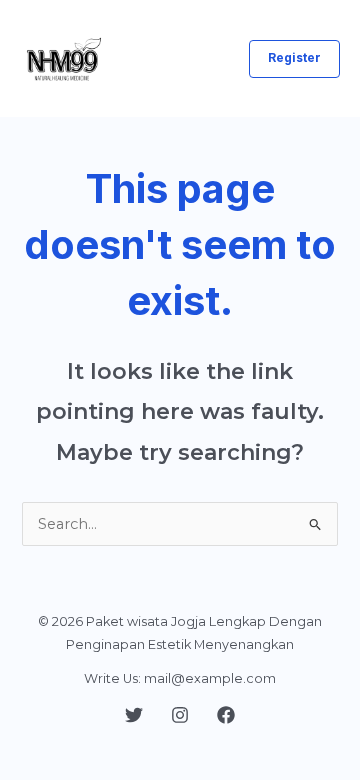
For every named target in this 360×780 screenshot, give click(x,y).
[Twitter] (134, 715)
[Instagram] (180, 715)
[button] (294, 59)
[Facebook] (226, 715)
